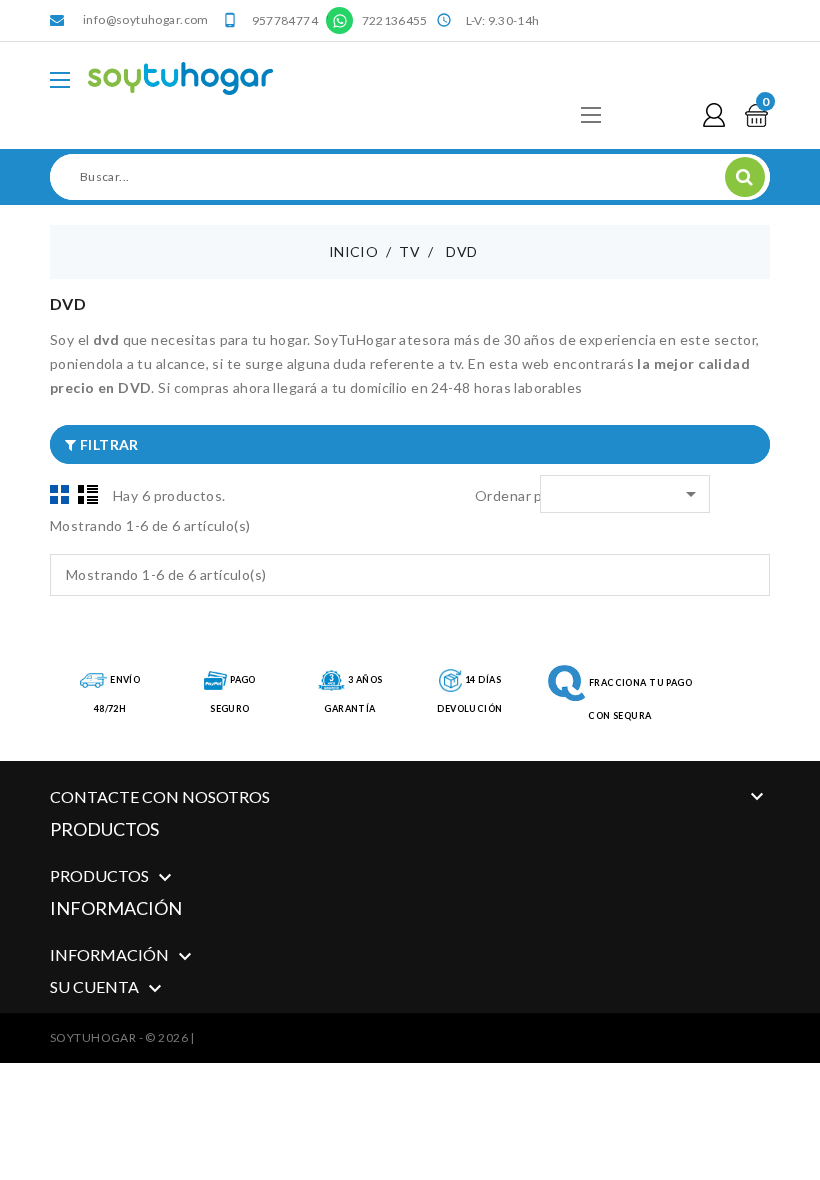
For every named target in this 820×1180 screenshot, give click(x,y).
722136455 (395, 20)
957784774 (285, 20)
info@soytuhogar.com (146, 19)
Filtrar (107, 444)
